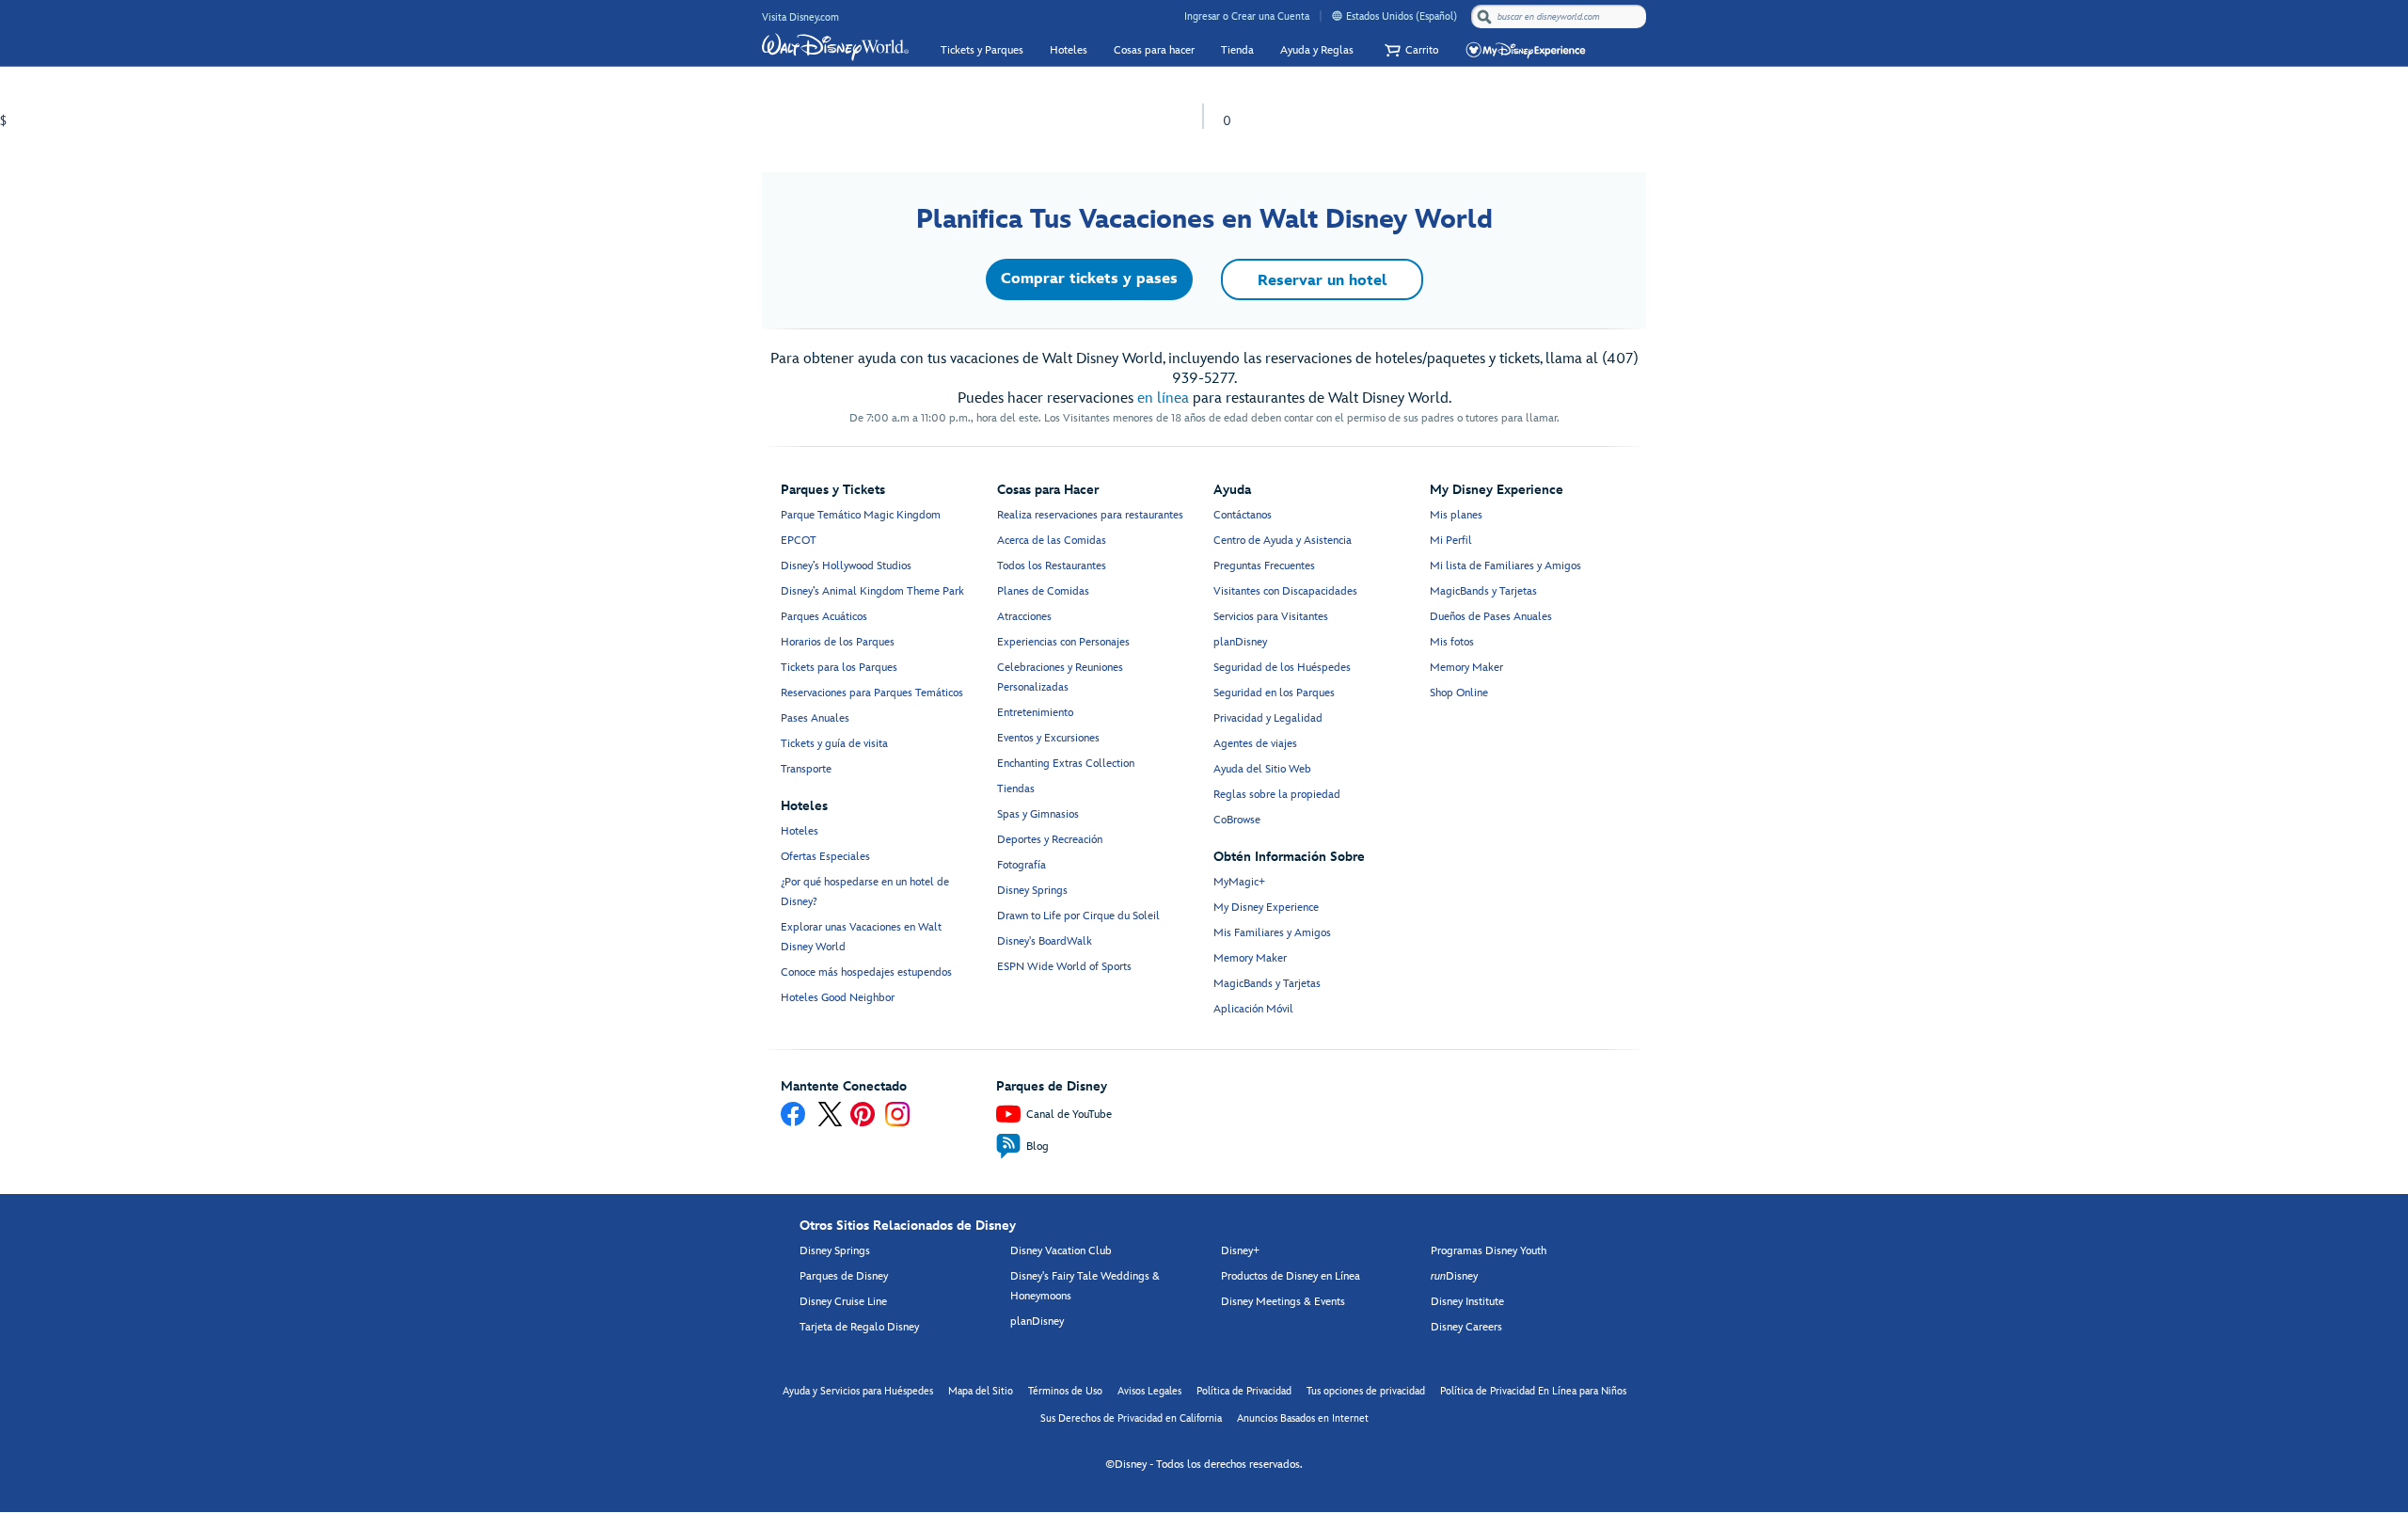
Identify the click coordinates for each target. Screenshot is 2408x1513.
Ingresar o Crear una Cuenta (1247, 16)
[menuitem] (1337, 16)
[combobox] (1560, 17)
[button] (1409, 50)
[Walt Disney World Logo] (835, 47)
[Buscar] (1484, 16)
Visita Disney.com (800, 17)
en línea (1163, 398)
